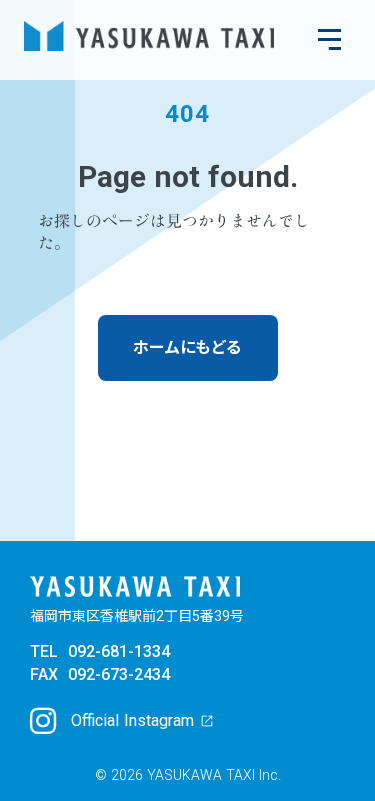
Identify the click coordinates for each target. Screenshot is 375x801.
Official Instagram (132, 720)
